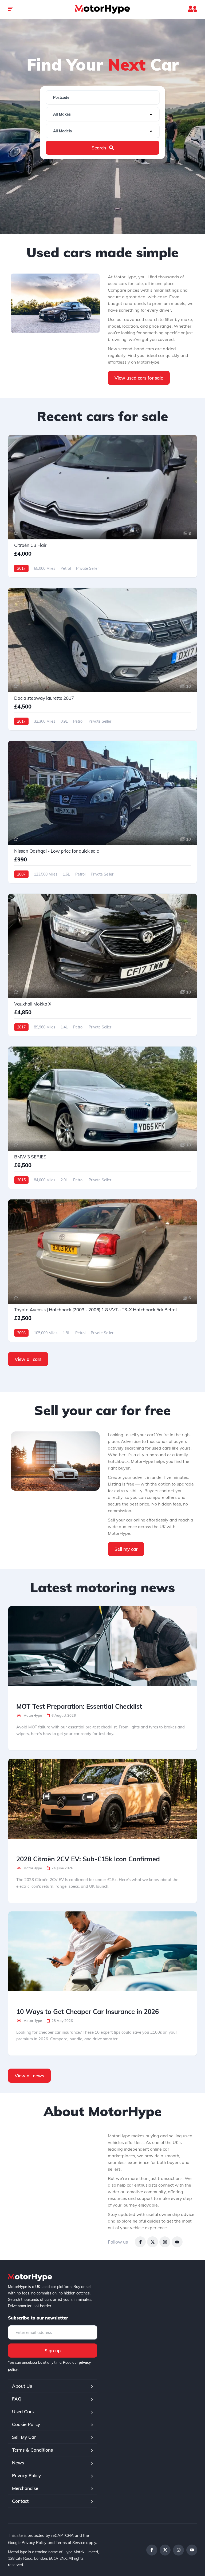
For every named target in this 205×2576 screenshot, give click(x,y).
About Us (22, 2386)
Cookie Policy (26, 2424)
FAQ (17, 2399)
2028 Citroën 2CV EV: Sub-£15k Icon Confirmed (88, 1859)
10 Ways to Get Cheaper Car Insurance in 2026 (88, 2012)
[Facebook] (140, 2242)
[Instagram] (165, 2242)
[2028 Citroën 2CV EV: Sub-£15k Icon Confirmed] (102, 1799)
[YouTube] (177, 2242)
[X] (153, 2242)
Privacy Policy (26, 2475)
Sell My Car (24, 2437)
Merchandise (25, 2488)
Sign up (53, 2351)
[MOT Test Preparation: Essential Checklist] (102, 1646)
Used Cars (23, 2412)
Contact (20, 2501)
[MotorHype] (102, 9)
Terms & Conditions (32, 2450)
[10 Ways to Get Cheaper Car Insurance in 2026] (102, 1951)
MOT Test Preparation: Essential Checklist (79, 1706)
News (18, 2463)
